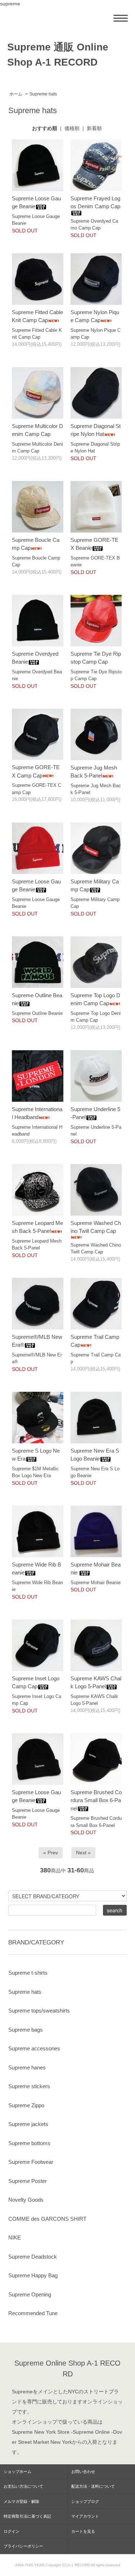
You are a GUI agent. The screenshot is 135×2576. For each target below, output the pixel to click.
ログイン (12, 2531)
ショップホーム (17, 2472)
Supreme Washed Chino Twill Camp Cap (96, 1227)
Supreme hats (43, 94)
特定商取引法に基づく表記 (27, 2516)
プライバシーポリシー (23, 2546)
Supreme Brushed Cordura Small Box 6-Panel (96, 1800)
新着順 (94, 128)
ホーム (16, 94)
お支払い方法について (23, 2486)
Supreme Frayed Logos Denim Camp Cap (95, 202)
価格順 (72, 128)
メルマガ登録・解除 (21, 2501)
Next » (83, 1853)
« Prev (51, 1853)
